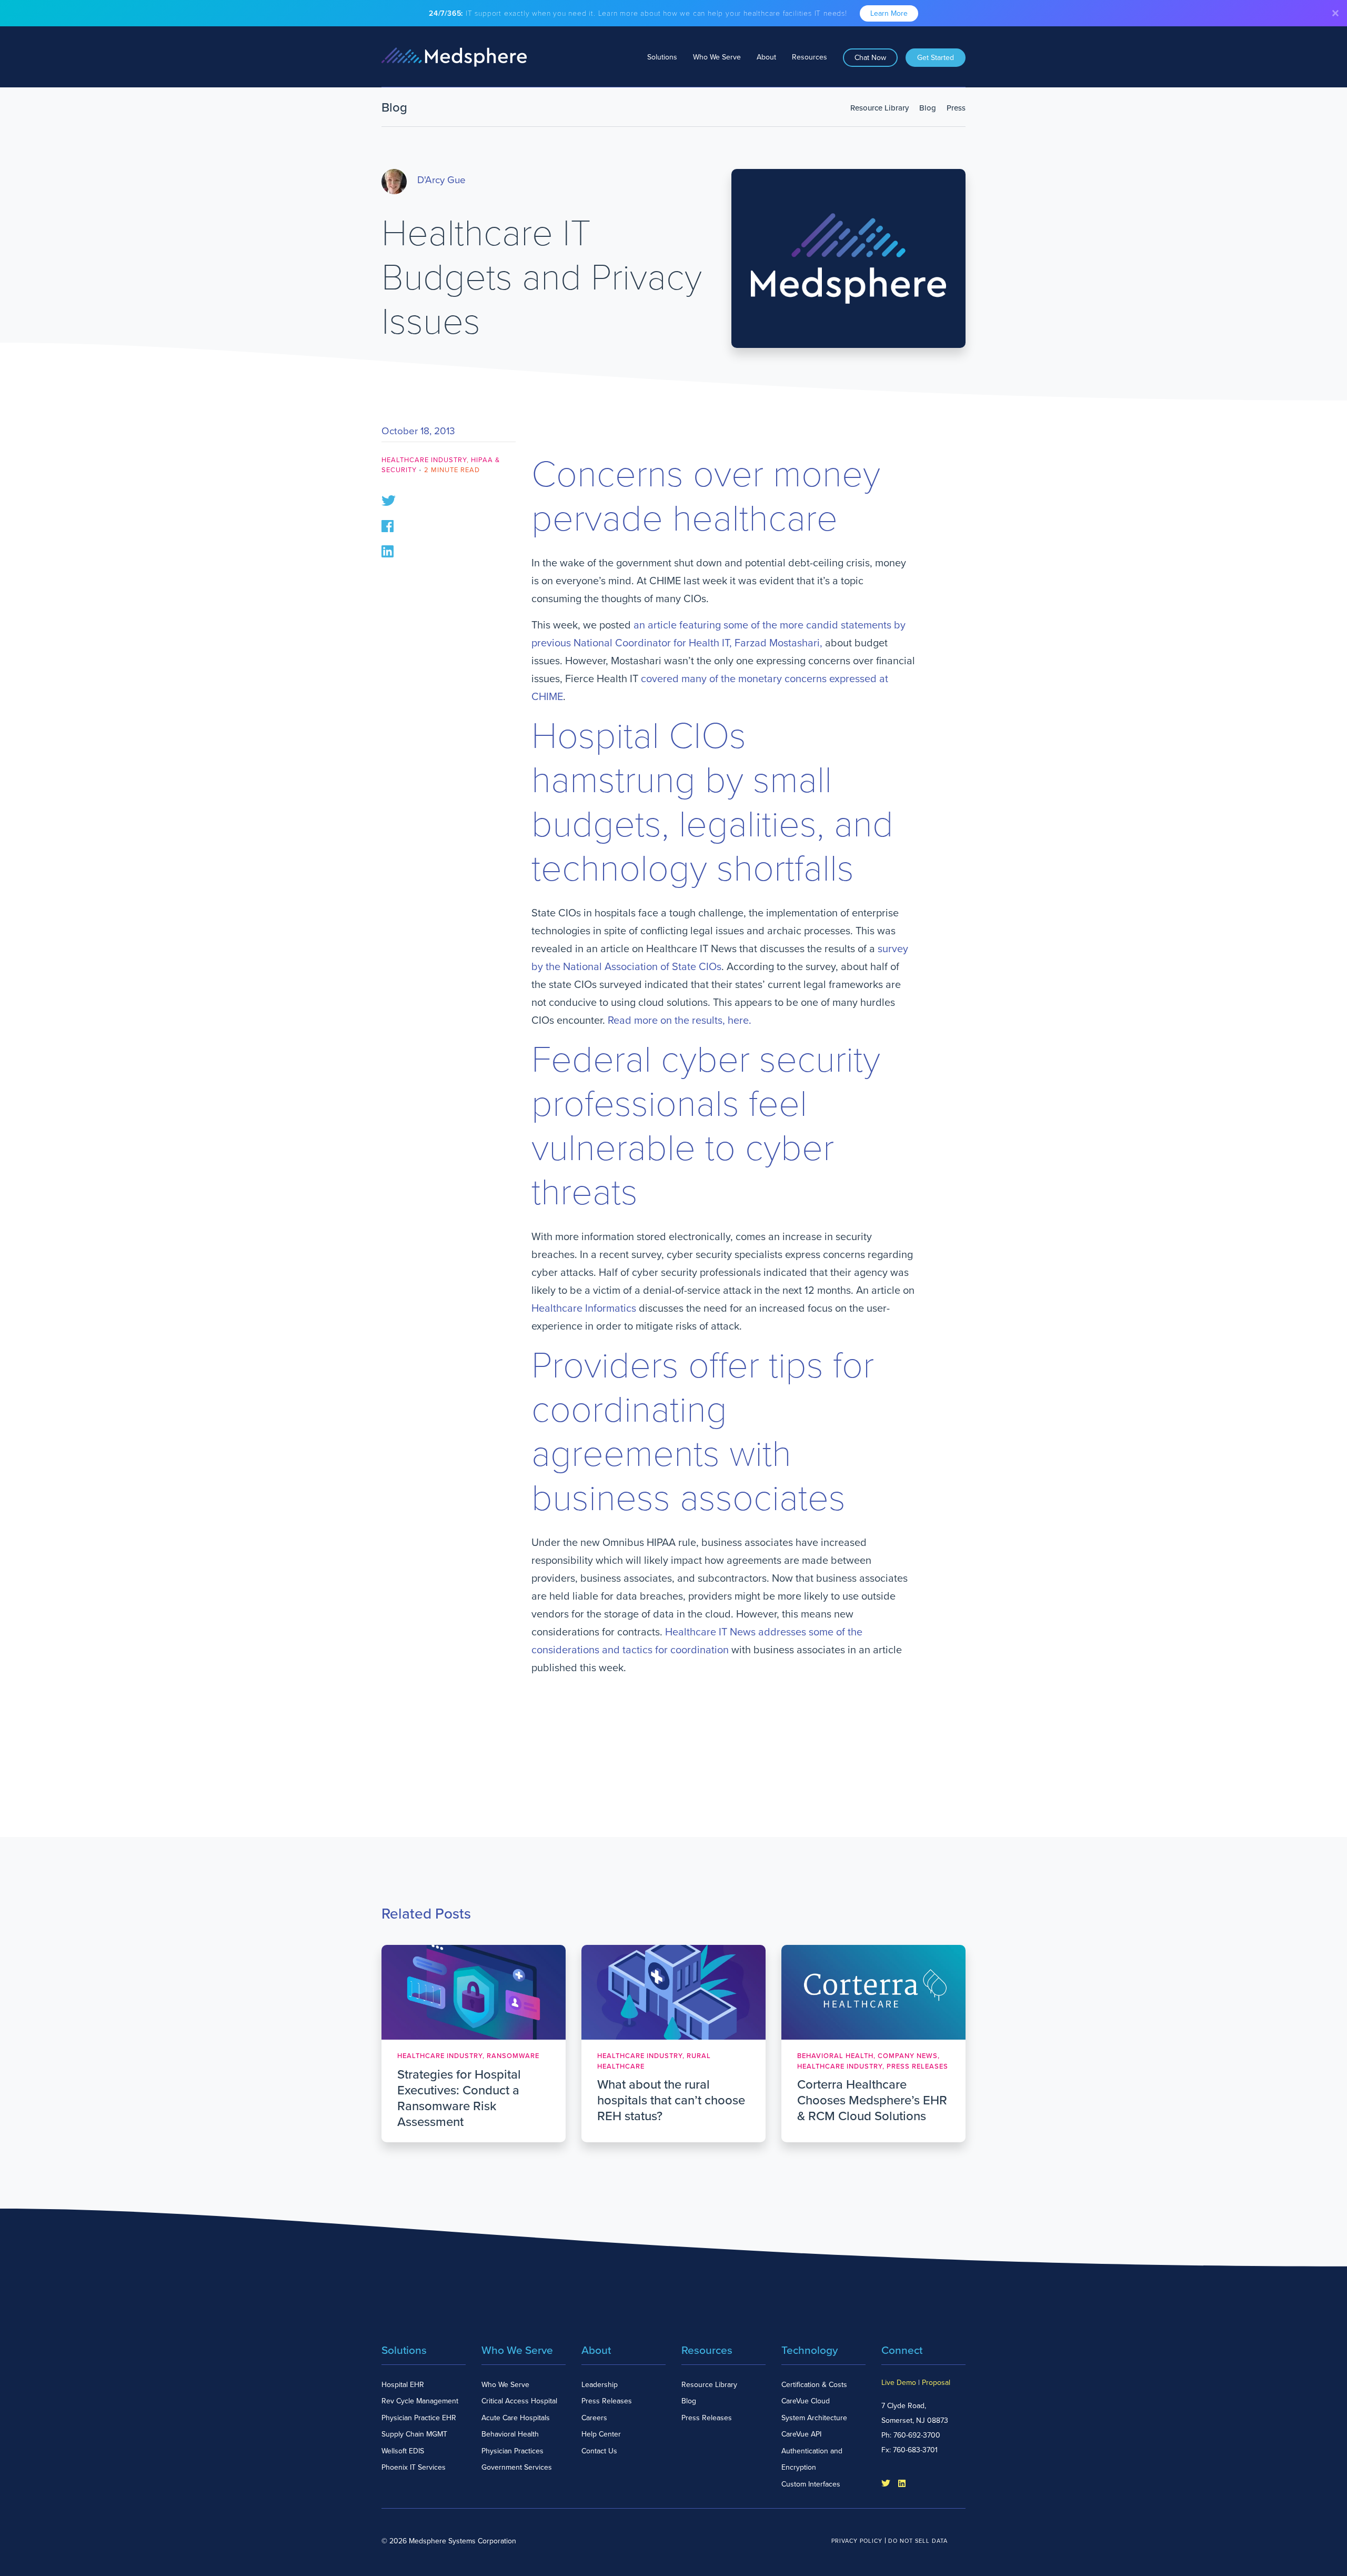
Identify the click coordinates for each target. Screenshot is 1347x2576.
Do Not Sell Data (918, 2541)
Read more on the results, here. (680, 1021)
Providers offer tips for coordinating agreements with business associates (703, 1432)
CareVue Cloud (806, 2401)
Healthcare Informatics (584, 1309)
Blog (928, 108)
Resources (810, 57)
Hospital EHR (403, 2385)
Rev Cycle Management (420, 2401)
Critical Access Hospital (519, 2401)
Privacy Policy (857, 2541)
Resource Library (879, 108)
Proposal (936, 2383)
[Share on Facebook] (388, 525)
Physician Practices (512, 2451)
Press (956, 108)
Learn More (889, 13)
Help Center (601, 2434)
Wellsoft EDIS (403, 2451)
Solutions (662, 57)
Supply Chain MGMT (414, 2434)
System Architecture (814, 2418)
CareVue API (801, 2434)
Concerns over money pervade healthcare (706, 497)
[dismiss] (1335, 13)
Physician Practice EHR (419, 2418)
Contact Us (599, 2451)
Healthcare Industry (424, 460)
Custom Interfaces (811, 2484)
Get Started (936, 58)
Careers (594, 2418)
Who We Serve (717, 57)
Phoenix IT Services (414, 2467)
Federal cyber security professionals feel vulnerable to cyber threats (706, 1126)
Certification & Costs (814, 2385)
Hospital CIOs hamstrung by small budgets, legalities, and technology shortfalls (712, 803)
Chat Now (870, 58)
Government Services (517, 2467)
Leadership (600, 2385)
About (766, 57)
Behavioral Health (510, 2434)
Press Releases (607, 2401)
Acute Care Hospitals (516, 2418)
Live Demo (899, 2383)
